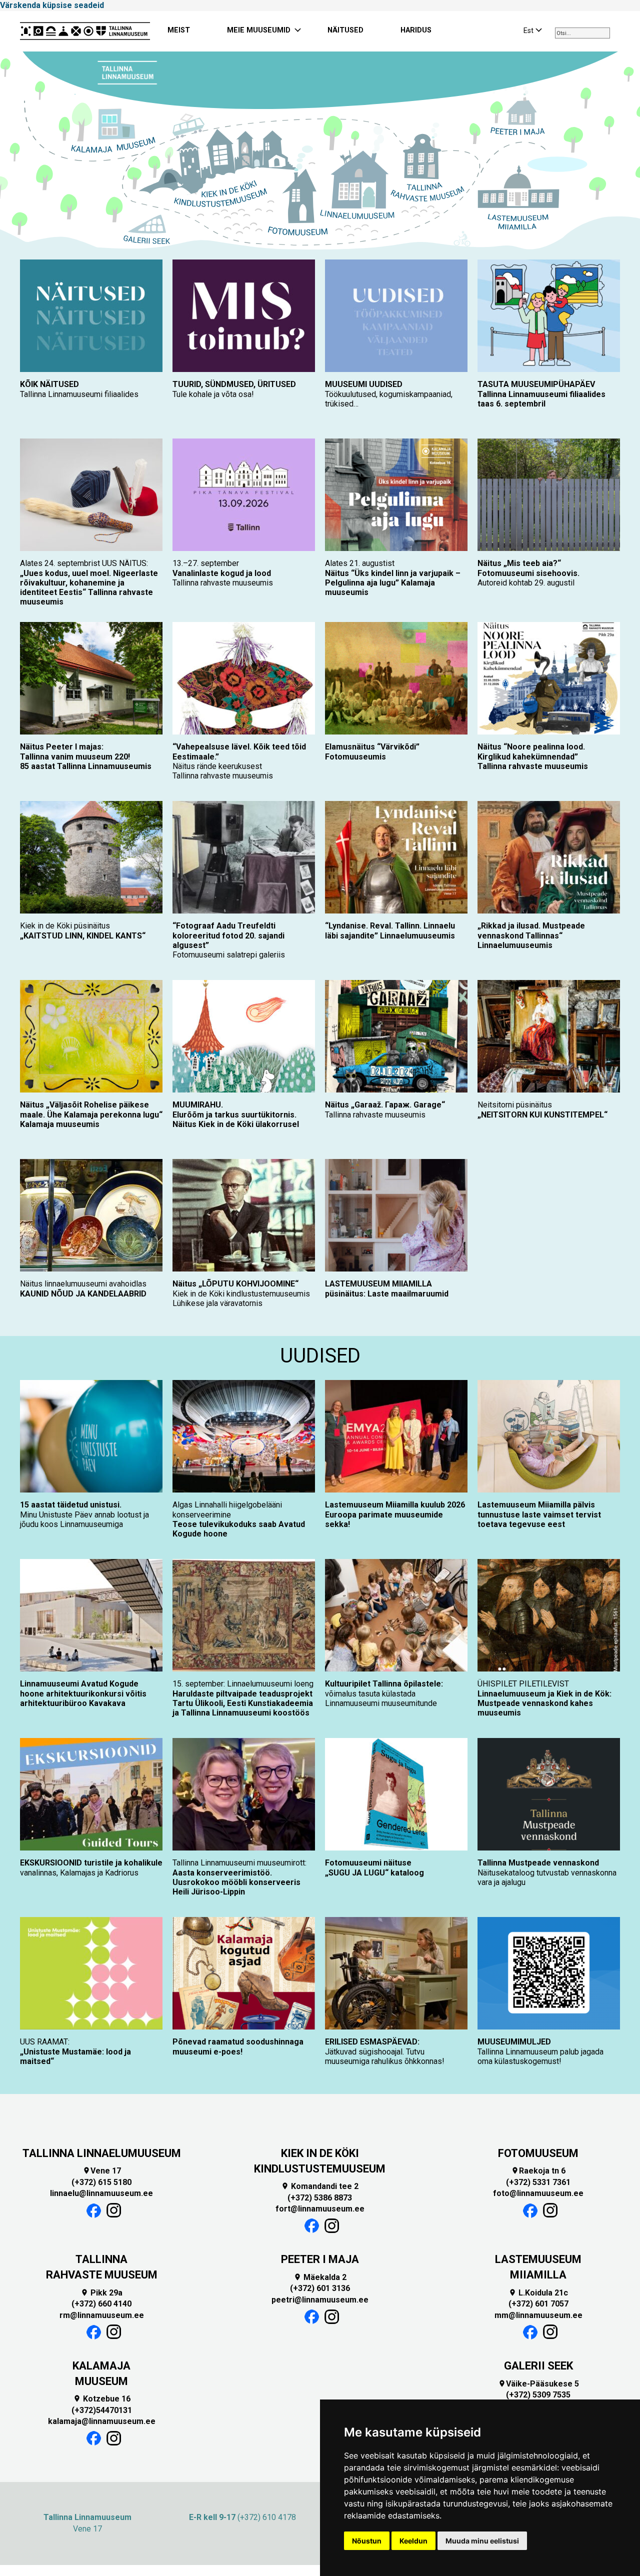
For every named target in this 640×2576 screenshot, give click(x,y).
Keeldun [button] (413, 2541)
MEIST (179, 30)
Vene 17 (102, 2171)
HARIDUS (416, 30)
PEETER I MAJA (320, 2259)
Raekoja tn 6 (538, 2171)
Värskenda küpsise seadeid (52, 5)
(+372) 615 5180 (101, 2182)
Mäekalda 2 (320, 2277)
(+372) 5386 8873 (320, 2198)
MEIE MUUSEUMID (259, 30)
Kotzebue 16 (102, 2399)
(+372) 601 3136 (320, 2288)
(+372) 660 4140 (101, 2304)
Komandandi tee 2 (320, 2186)
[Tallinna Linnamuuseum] (85, 31)
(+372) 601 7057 (538, 2304)
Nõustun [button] (367, 2541)
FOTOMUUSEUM (538, 2153)
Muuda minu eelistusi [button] (482, 2541)
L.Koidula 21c (538, 2293)
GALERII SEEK (538, 2366)
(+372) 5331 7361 (538, 2182)
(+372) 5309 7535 (538, 2395)
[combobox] (582, 33)
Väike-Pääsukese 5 (538, 2384)
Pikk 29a (101, 2293)
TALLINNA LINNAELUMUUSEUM (102, 2153)
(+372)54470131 (102, 2410)
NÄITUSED (345, 30)
